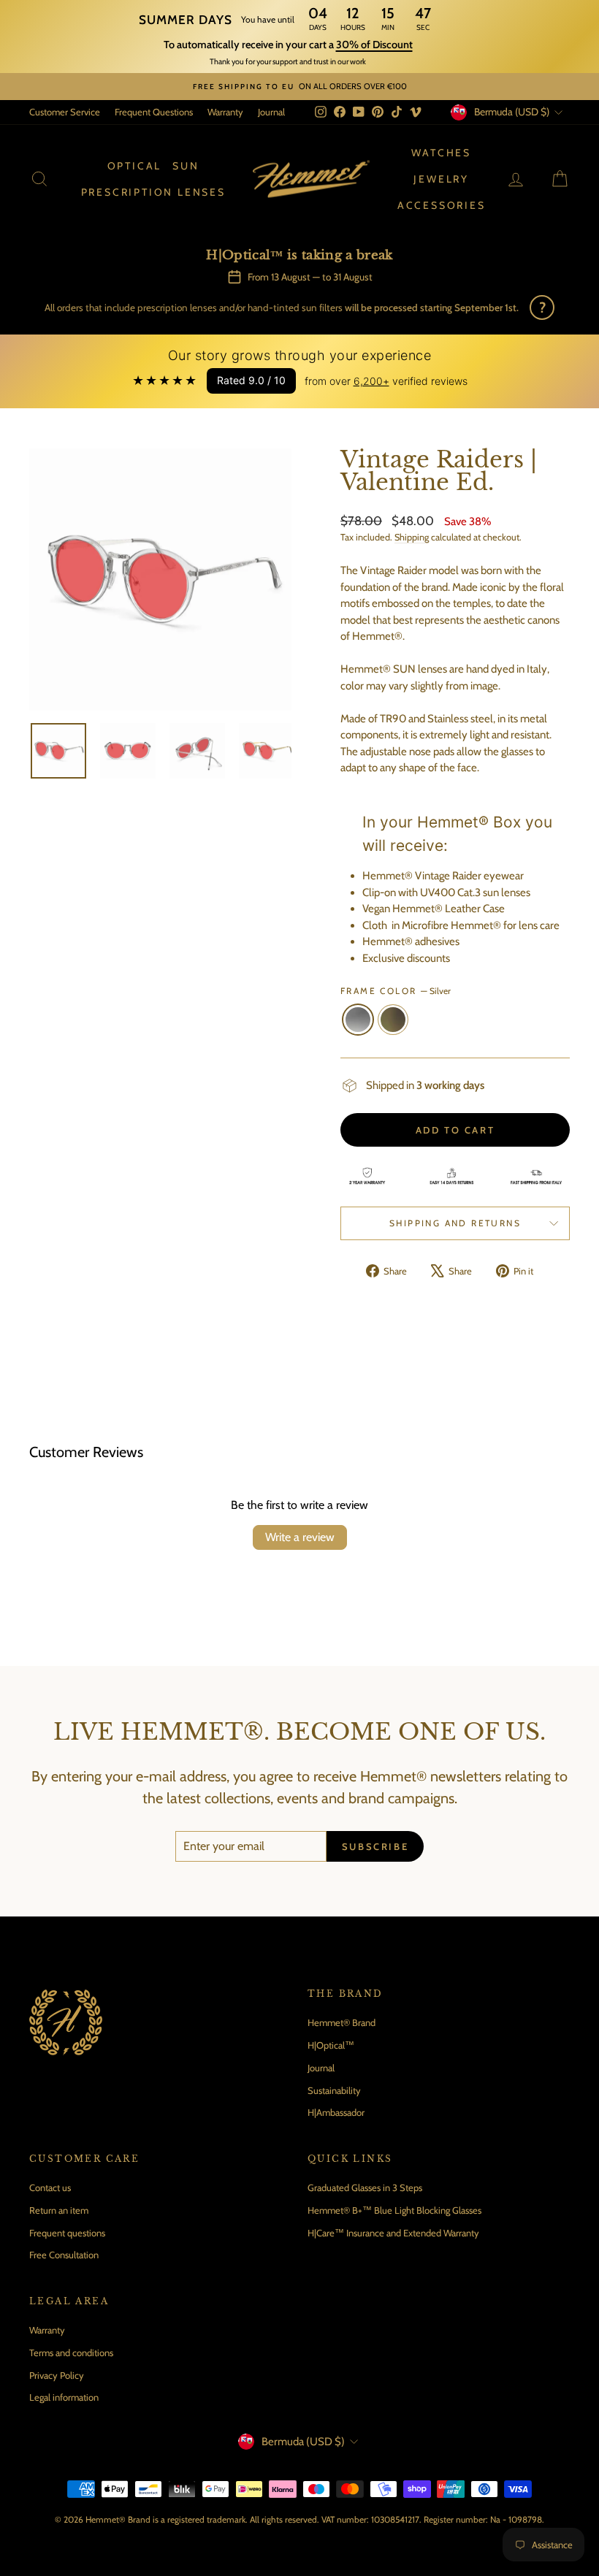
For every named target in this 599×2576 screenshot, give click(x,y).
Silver (358, 1020)
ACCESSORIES (442, 205)
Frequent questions (67, 2233)
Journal (271, 112)
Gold (393, 1020)
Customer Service (65, 112)
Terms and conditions (71, 2353)
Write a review (300, 1537)
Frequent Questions (154, 112)
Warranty (225, 112)
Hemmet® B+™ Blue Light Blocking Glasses (394, 2210)
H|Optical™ (331, 2045)
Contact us (50, 2187)
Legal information (64, 2397)
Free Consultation (64, 2255)
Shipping (412, 537)
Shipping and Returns (455, 1223)
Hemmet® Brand (342, 2022)
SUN (186, 166)
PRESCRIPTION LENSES (153, 192)
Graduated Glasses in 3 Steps (365, 2187)
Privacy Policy (57, 2375)
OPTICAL (135, 166)
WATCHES (441, 153)
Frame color (396, 991)
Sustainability (334, 2090)
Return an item (59, 2210)
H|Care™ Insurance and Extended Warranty (393, 2233)
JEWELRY (441, 179)
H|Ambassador (336, 2112)
